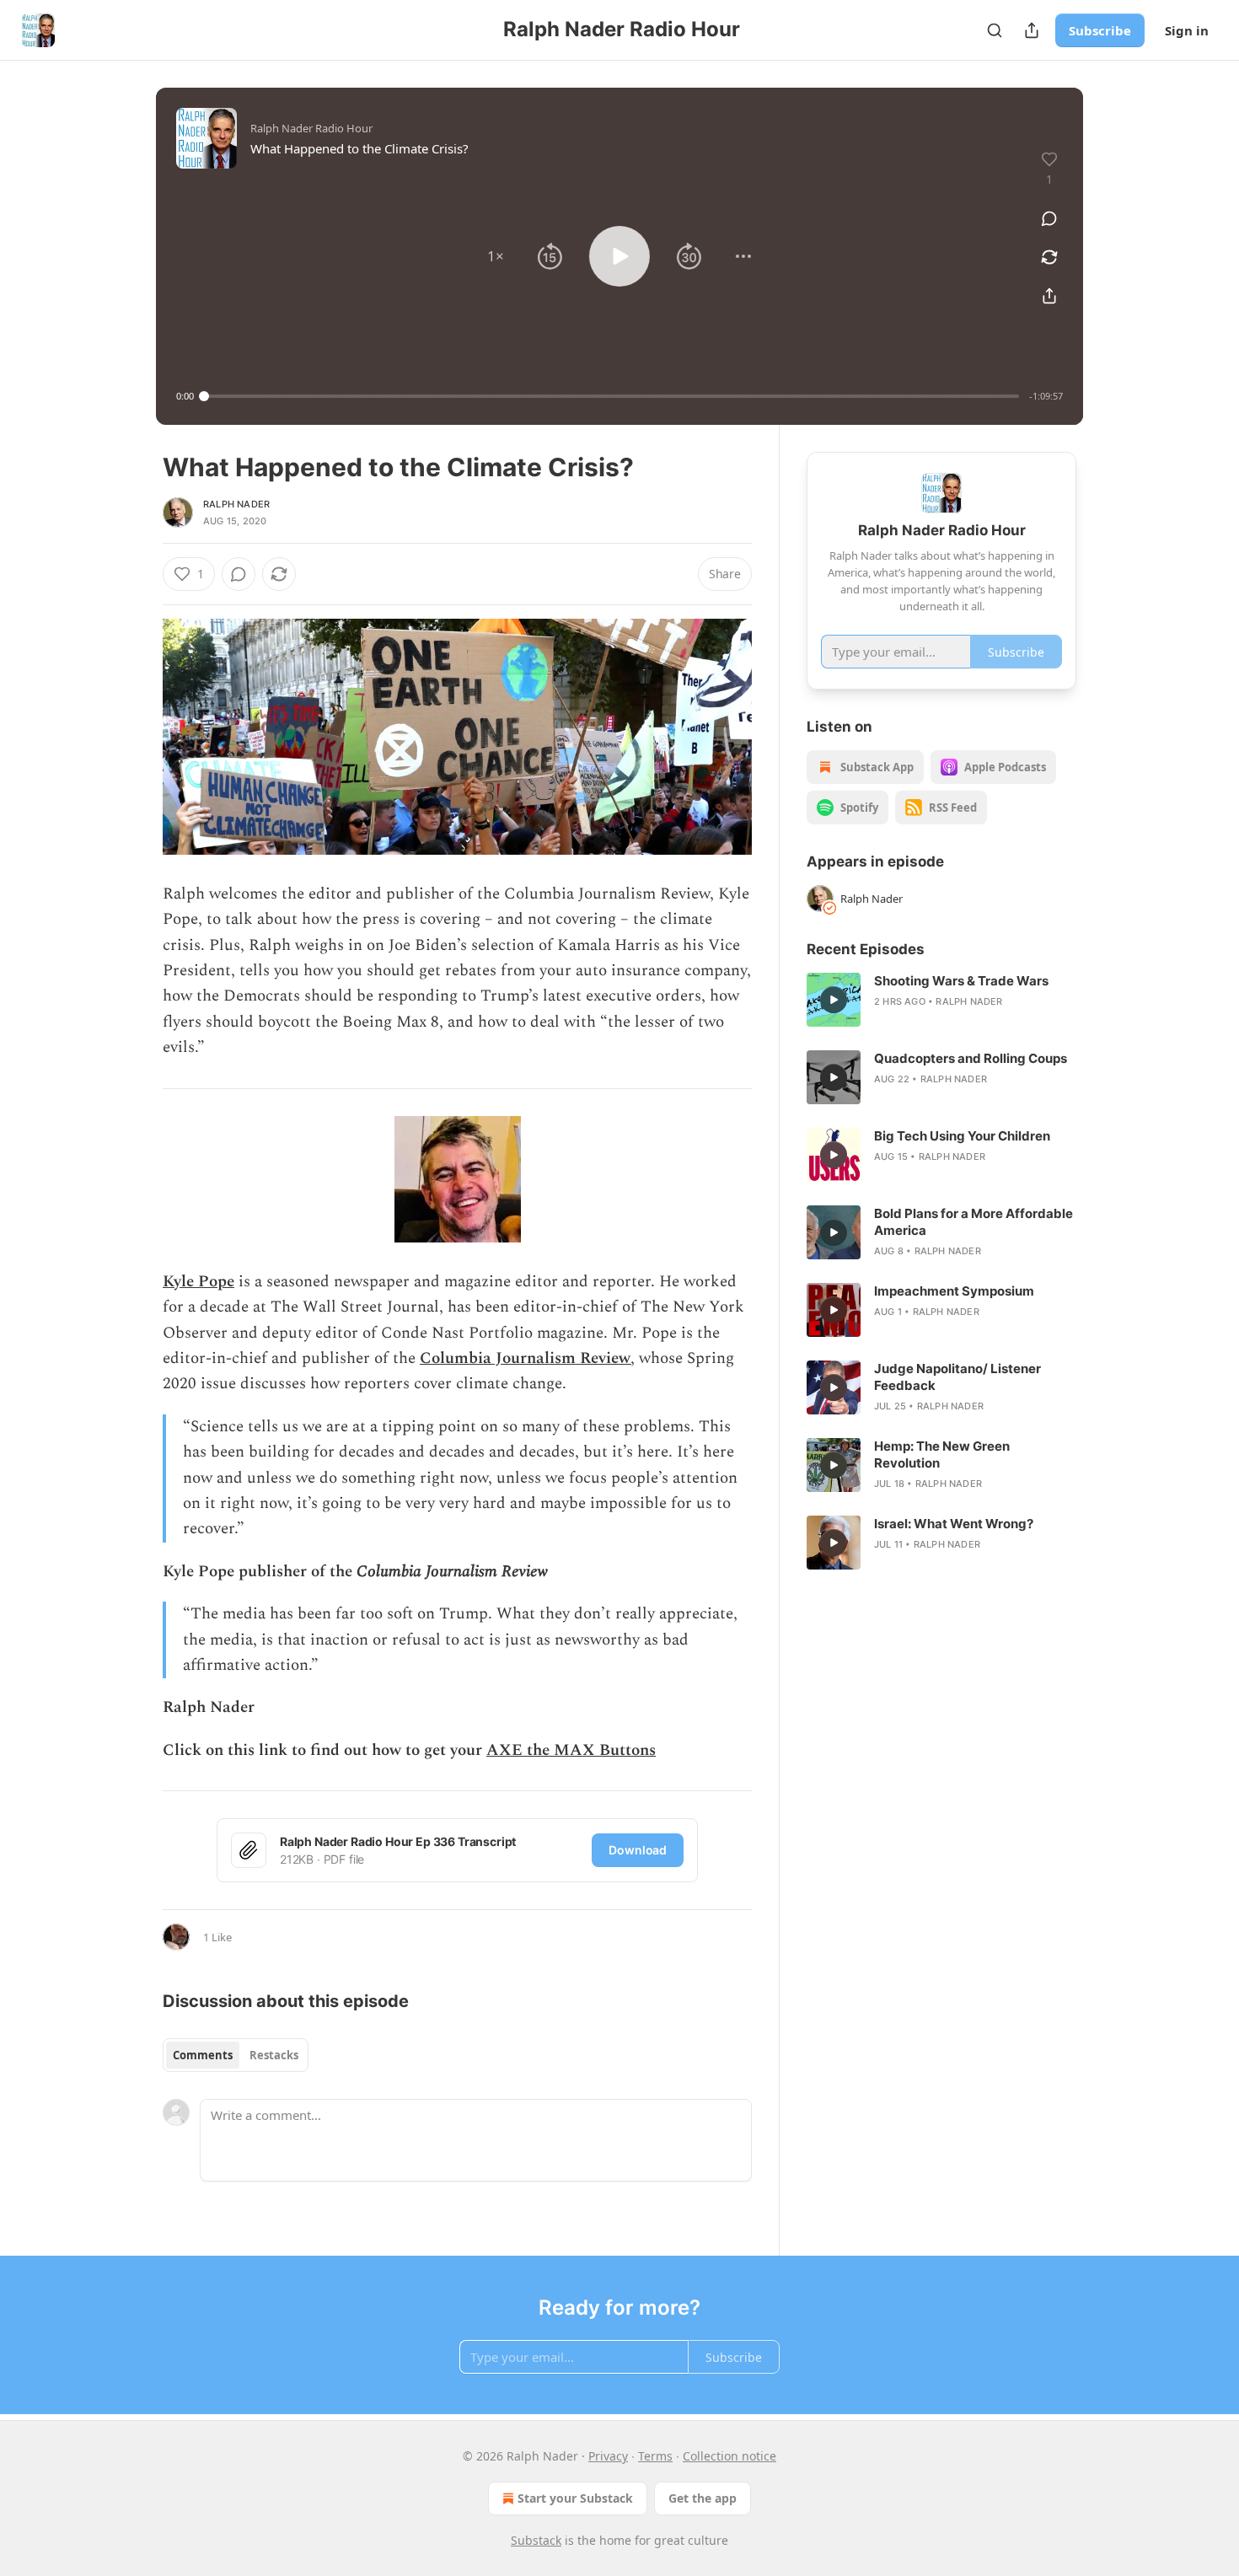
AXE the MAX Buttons (571, 1750)
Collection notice (729, 2456)
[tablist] (236, 2055)
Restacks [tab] (274, 2055)
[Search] (995, 30)
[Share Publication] (1032, 30)
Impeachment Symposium (954, 1291)
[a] (834, 1000)
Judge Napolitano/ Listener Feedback (957, 1377)
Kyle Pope (198, 1282)
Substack (536, 2540)
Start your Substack (575, 2498)
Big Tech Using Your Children (962, 1136)
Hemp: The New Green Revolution (942, 1454)
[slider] (611, 396)
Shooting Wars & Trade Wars (961, 981)
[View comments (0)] (1049, 218)
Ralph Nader (236, 504)
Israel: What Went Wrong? (954, 1524)
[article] (941, 1000)
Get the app (703, 2498)
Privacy (608, 2456)
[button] (496, 256)
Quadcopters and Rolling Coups (971, 1058)
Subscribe (1100, 30)
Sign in (1187, 30)
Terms (655, 2456)
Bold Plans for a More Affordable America (973, 1222)
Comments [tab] (203, 2055)
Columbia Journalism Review (525, 1358)
